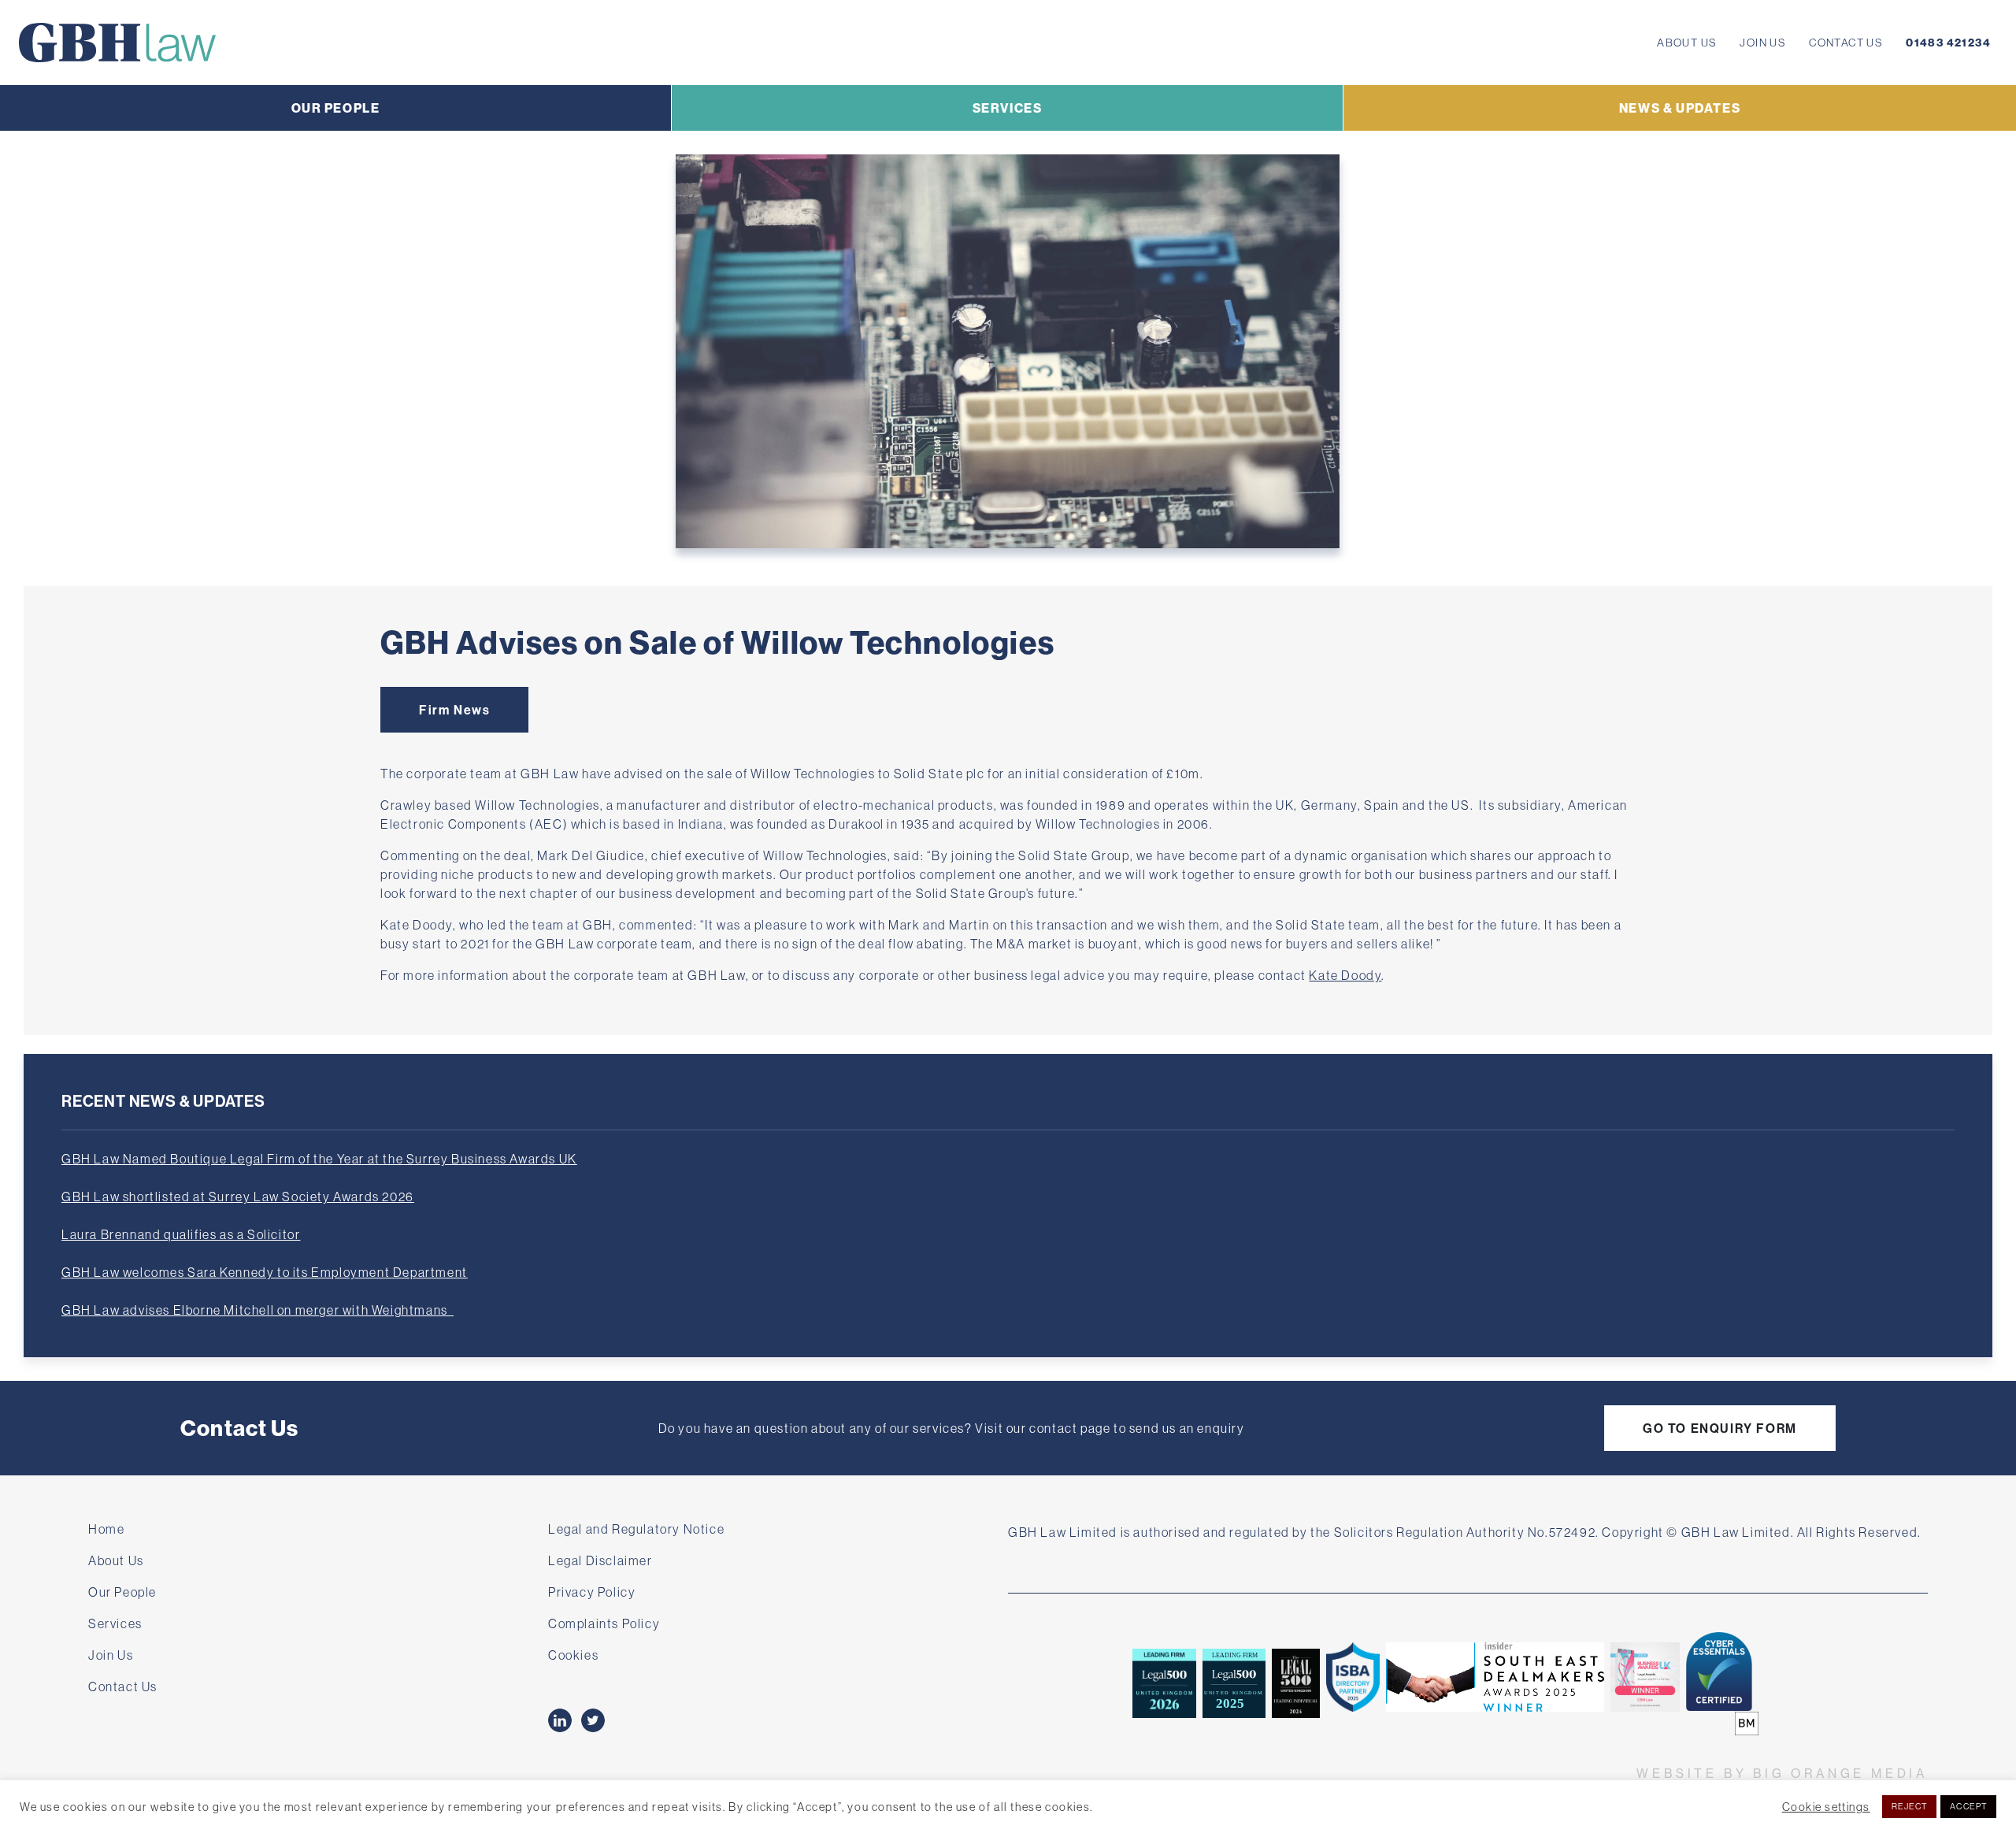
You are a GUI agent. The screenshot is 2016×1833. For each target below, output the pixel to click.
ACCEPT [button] (1968, 1806)
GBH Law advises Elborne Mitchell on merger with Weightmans (258, 1310)
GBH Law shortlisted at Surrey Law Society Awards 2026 (238, 1197)
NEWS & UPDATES (1680, 108)
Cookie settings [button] (1826, 1807)
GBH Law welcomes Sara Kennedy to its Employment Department (265, 1272)
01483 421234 (1948, 43)
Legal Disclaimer (600, 1560)
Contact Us (1846, 43)
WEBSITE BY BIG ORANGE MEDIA (1782, 1773)
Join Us (1762, 43)
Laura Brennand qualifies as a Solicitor (181, 1234)
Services (115, 1623)
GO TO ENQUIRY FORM (1720, 1428)
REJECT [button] (1910, 1806)
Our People (122, 1592)
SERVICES (1008, 108)
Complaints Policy (604, 1623)
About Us (1686, 43)
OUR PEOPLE (336, 108)
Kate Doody (1345, 975)
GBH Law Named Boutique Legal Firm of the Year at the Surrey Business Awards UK (319, 1159)
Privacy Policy (592, 1592)
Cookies (573, 1655)
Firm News (454, 710)
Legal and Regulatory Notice (636, 1529)
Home (106, 1529)
